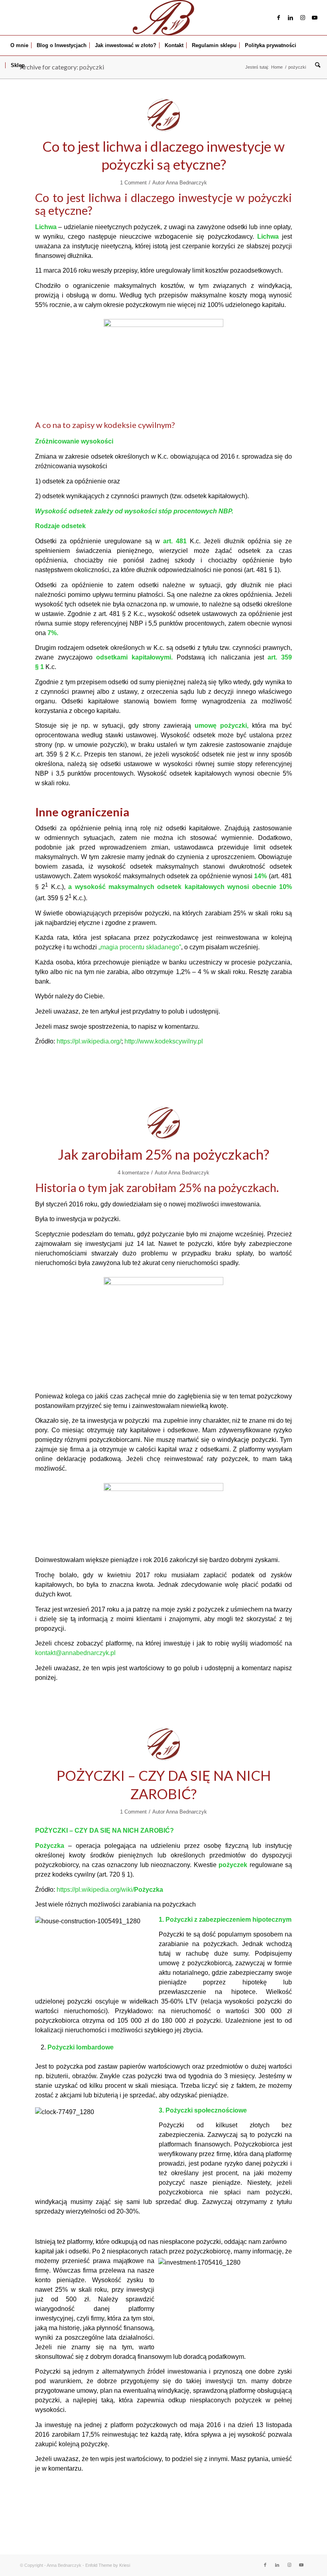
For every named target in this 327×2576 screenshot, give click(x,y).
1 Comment (133, 183)
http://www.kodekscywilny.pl (164, 1041)
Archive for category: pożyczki (62, 67)
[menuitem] (19, 46)
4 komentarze (133, 1173)
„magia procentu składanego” (140, 947)
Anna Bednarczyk (186, 183)
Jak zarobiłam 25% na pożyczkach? (163, 1154)
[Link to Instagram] (303, 18)
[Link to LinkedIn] (291, 18)
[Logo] (163, 18)
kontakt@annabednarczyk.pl (75, 1653)
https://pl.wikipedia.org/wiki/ (110, 1890)
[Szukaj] (316, 65)
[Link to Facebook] (279, 18)
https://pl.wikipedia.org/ (89, 1041)
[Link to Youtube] (315, 18)
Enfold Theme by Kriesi (108, 2565)
